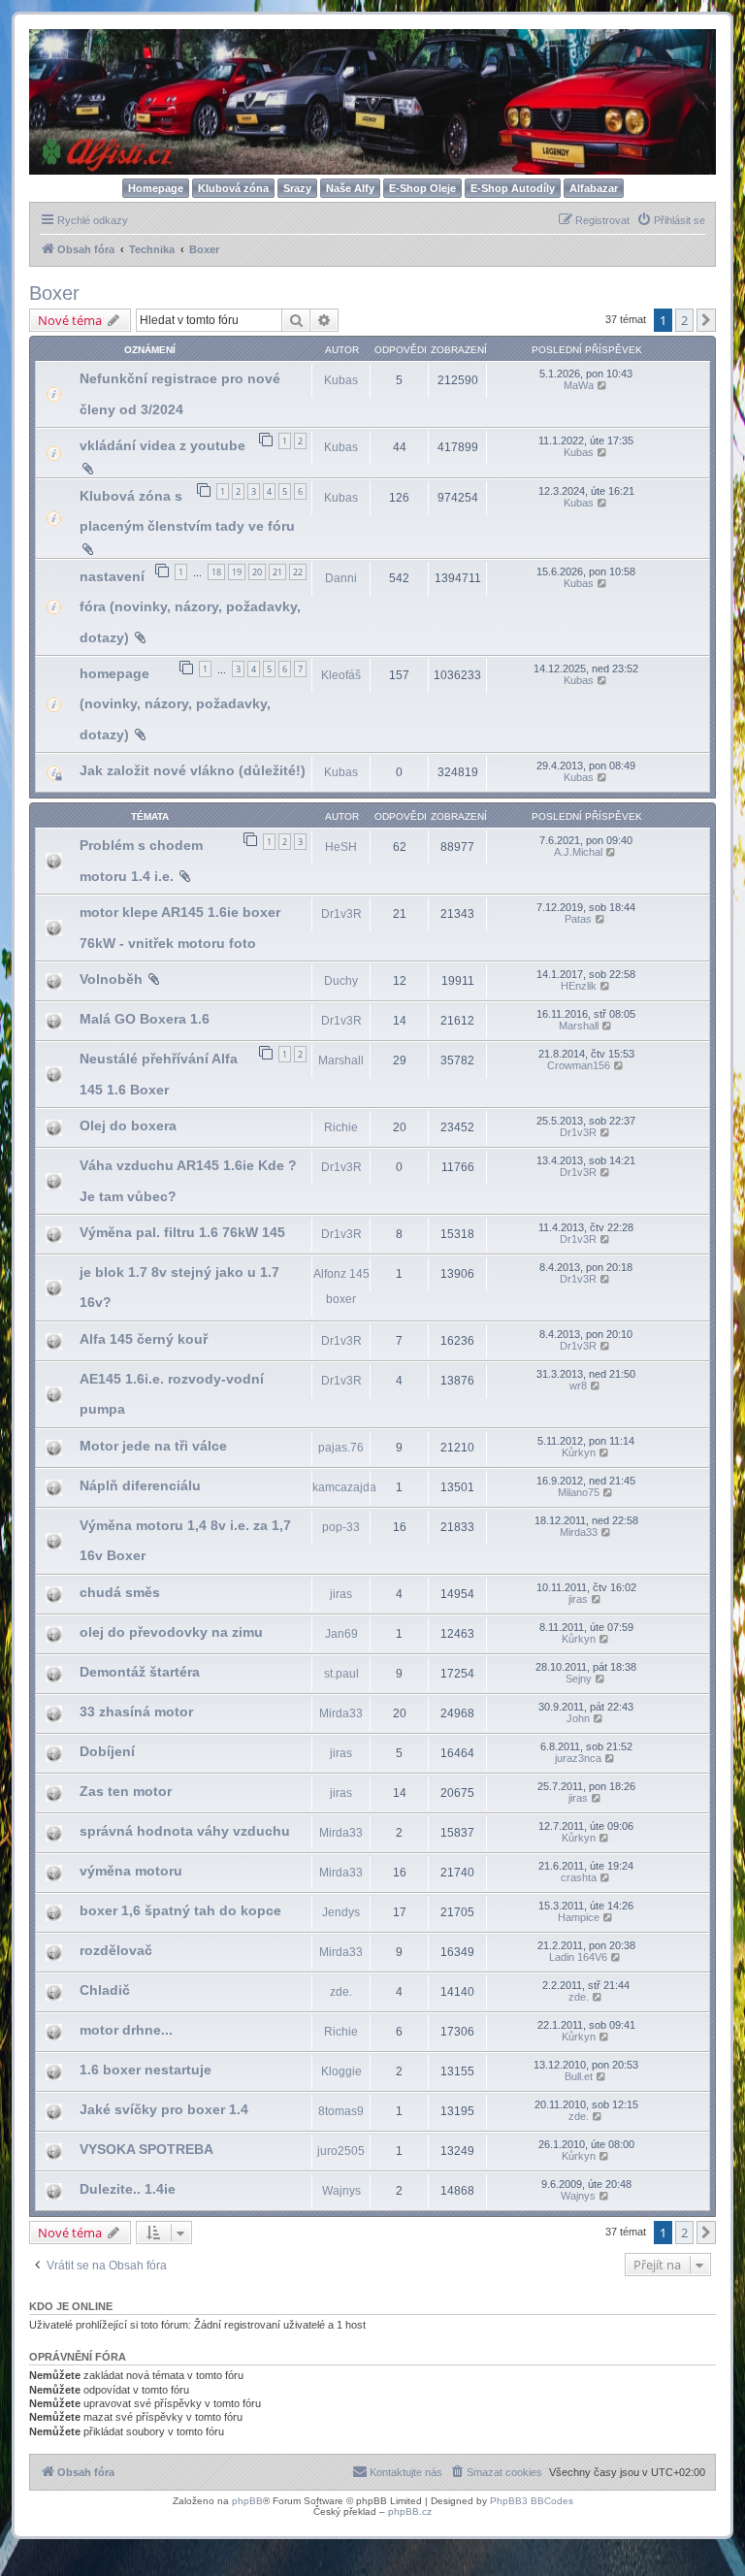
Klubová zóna (233, 188)
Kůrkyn (579, 1452)
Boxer (54, 293)
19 (237, 572)
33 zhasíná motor (136, 1712)
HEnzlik (579, 986)
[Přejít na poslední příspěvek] (603, 385)
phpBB (247, 2501)
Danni (341, 578)
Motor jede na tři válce (153, 1446)
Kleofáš (341, 675)
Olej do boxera (128, 1125)
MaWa (579, 385)
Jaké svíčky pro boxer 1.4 (164, 2109)
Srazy (297, 188)
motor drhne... (126, 2030)
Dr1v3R (341, 914)
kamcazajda (344, 1487)
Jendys (341, 1912)
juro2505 (341, 2151)
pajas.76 (341, 1448)
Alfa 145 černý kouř (144, 1339)
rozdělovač (116, 1950)
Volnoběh (111, 979)
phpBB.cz (410, 2511)
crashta (579, 1877)
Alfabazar (594, 188)
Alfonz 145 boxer (341, 1287)
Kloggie (341, 2071)
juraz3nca (578, 1758)
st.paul (341, 1674)
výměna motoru (131, 1871)
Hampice (579, 1917)
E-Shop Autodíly (513, 188)
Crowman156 (579, 1065)
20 (257, 572)
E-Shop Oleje (422, 188)
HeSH (341, 847)
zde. (341, 1992)
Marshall (579, 1026)
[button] (706, 320)
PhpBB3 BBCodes (532, 2501)
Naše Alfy (350, 188)
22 (298, 572)
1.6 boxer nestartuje (146, 2070)
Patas (578, 919)
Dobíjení (107, 1751)
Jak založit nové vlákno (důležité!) (193, 770)
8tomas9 (341, 2111)
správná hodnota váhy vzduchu (185, 1831)
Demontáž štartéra (140, 1672)
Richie (341, 1127)
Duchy (341, 981)
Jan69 (341, 1634)
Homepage (156, 188)
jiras (341, 1594)
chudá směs (120, 1592)
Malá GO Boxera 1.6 (145, 1019)
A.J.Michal (578, 852)
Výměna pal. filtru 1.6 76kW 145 (182, 1232)
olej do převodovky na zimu (171, 1632)
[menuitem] (671, 220)
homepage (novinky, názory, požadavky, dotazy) (175, 704)
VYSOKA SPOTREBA (146, 2149)
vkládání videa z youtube (162, 445)
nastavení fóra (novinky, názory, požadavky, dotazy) (190, 607)
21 (277, 572)
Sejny (579, 1679)
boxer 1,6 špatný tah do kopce (180, 1910)
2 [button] (684, 320)
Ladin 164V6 (578, 1957)
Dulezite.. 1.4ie (128, 2189)
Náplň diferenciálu (140, 1485)
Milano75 (579, 1492)
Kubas (341, 380)
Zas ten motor (126, 1791)
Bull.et (579, 2076)
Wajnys (341, 2191)
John (578, 1718)
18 (216, 572)
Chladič (105, 1990)
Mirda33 (579, 1532)
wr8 (578, 1386)
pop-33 (341, 1527)
